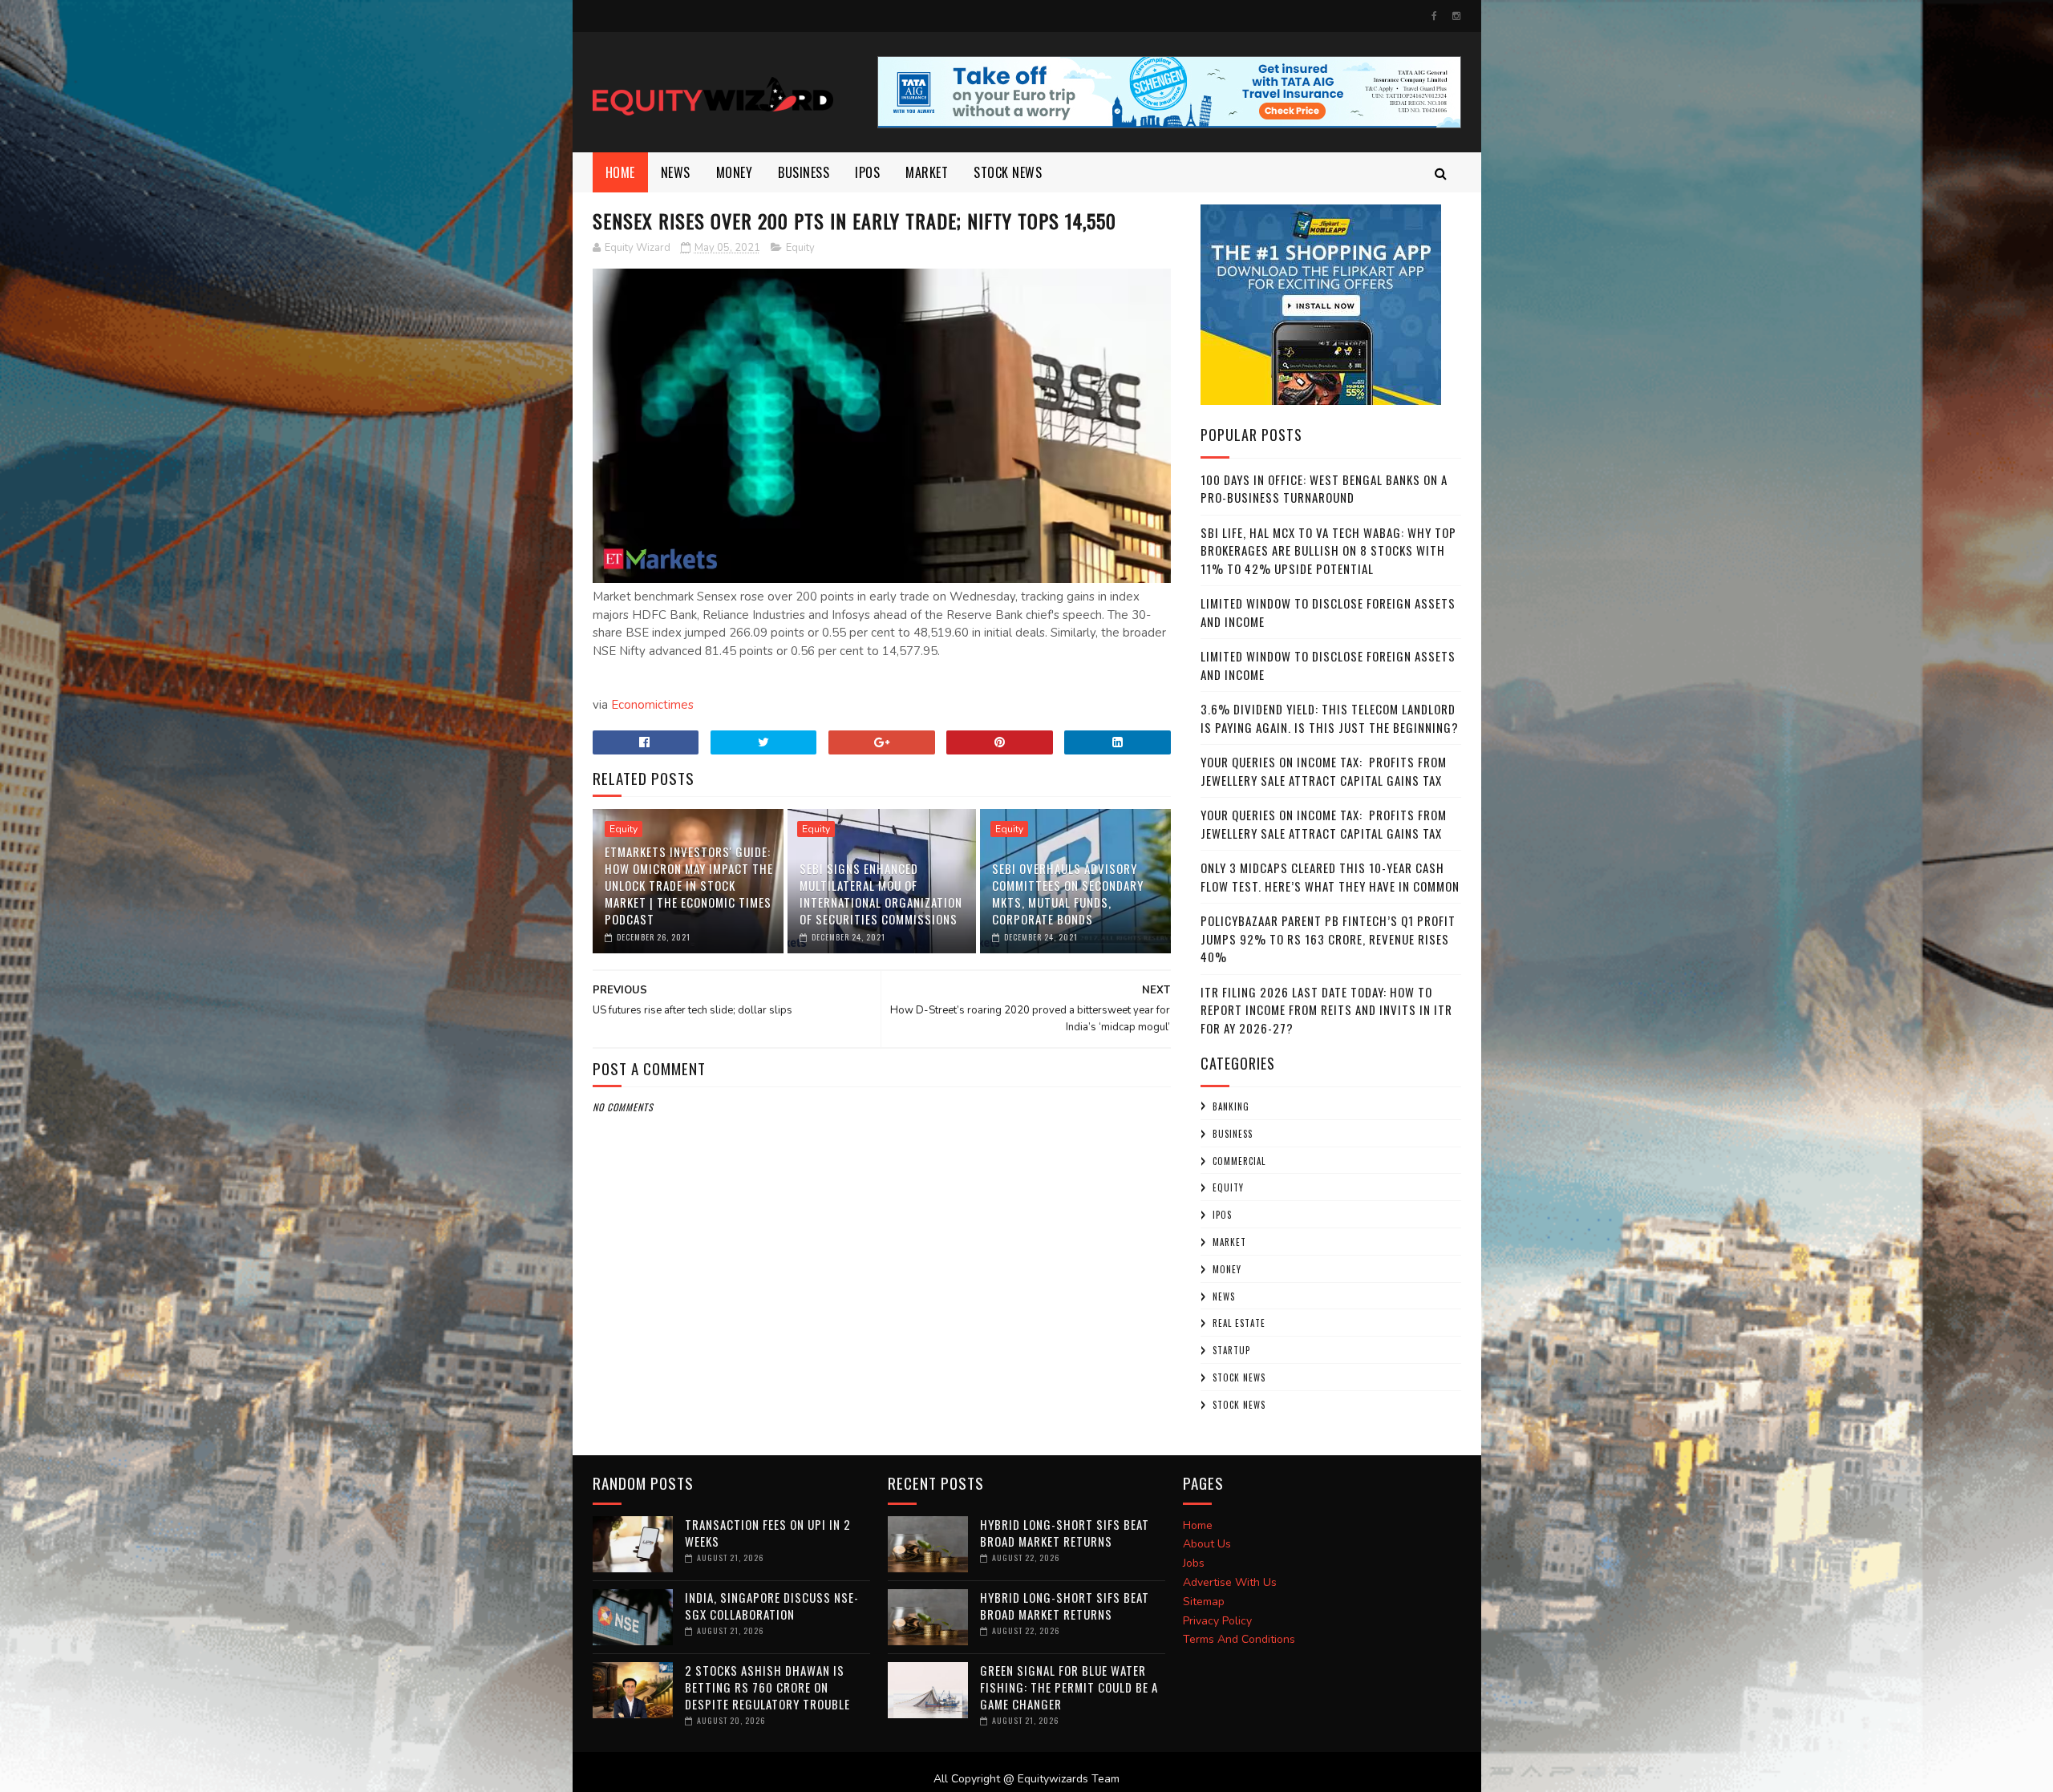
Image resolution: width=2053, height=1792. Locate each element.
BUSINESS (804, 172)
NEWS (676, 172)
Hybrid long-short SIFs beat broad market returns (1065, 1533)
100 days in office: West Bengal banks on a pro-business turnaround (1324, 489)
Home (620, 172)
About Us (1207, 1544)
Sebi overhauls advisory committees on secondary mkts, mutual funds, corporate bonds (1068, 894)
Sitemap (1204, 1602)
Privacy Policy (1217, 1621)
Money (735, 172)
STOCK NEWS (1239, 1405)
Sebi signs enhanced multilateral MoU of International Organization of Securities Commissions (881, 894)
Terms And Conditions (1239, 1639)
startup (1231, 1350)
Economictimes (652, 705)
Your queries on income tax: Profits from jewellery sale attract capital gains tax (1324, 771)
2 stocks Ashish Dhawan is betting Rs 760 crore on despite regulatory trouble (767, 1687)
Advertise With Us (1230, 1582)
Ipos (867, 172)
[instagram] (1456, 16)
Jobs (1194, 1563)
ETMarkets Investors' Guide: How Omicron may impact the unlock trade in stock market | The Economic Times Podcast (689, 885)
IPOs (1222, 1215)
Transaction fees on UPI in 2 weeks (768, 1533)
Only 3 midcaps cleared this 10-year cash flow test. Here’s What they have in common (1330, 877)
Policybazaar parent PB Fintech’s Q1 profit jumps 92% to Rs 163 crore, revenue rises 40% (1328, 938)
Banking (1231, 1106)
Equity (800, 248)
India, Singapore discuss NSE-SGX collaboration (772, 1606)
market (927, 172)
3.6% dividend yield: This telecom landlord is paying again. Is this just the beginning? (1330, 718)
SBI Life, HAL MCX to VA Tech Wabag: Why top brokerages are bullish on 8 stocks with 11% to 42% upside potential (1328, 550)
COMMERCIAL (1239, 1161)
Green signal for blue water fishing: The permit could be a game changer (1069, 1687)
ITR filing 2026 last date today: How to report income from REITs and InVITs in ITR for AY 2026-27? (1326, 1010)
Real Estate (1239, 1323)
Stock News (1008, 172)
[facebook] (1434, 16)
